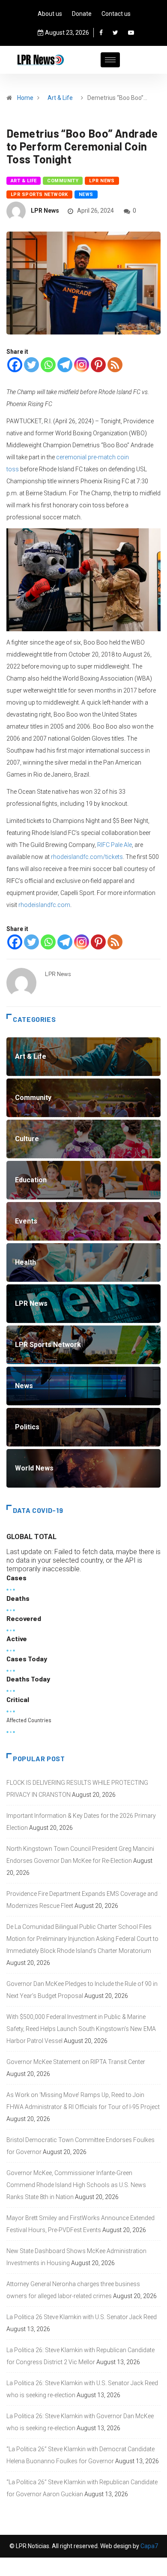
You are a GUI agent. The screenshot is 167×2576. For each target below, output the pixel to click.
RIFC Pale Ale (115, 845)
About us (50, 14)
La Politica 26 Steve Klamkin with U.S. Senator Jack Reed (82, 2317)
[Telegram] (65, 365)
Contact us (116, 14)
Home (25, 98)
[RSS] (115, 365)
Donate (82, 14)
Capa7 (149, 2546)
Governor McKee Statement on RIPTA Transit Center (76, 2062)
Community (63, 181)
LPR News (102, 181)
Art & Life (60, 98)
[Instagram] (82, 365)
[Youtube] (131, 33)
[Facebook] (101, 33)
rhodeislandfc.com (44, 905)
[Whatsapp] (48, 365)
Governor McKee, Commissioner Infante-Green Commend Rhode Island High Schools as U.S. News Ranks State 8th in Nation (76, 2185)
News (86, 194)
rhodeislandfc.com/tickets (87, 857)
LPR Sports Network (39, 194)
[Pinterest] (98, 365)
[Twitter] (115, 33)
